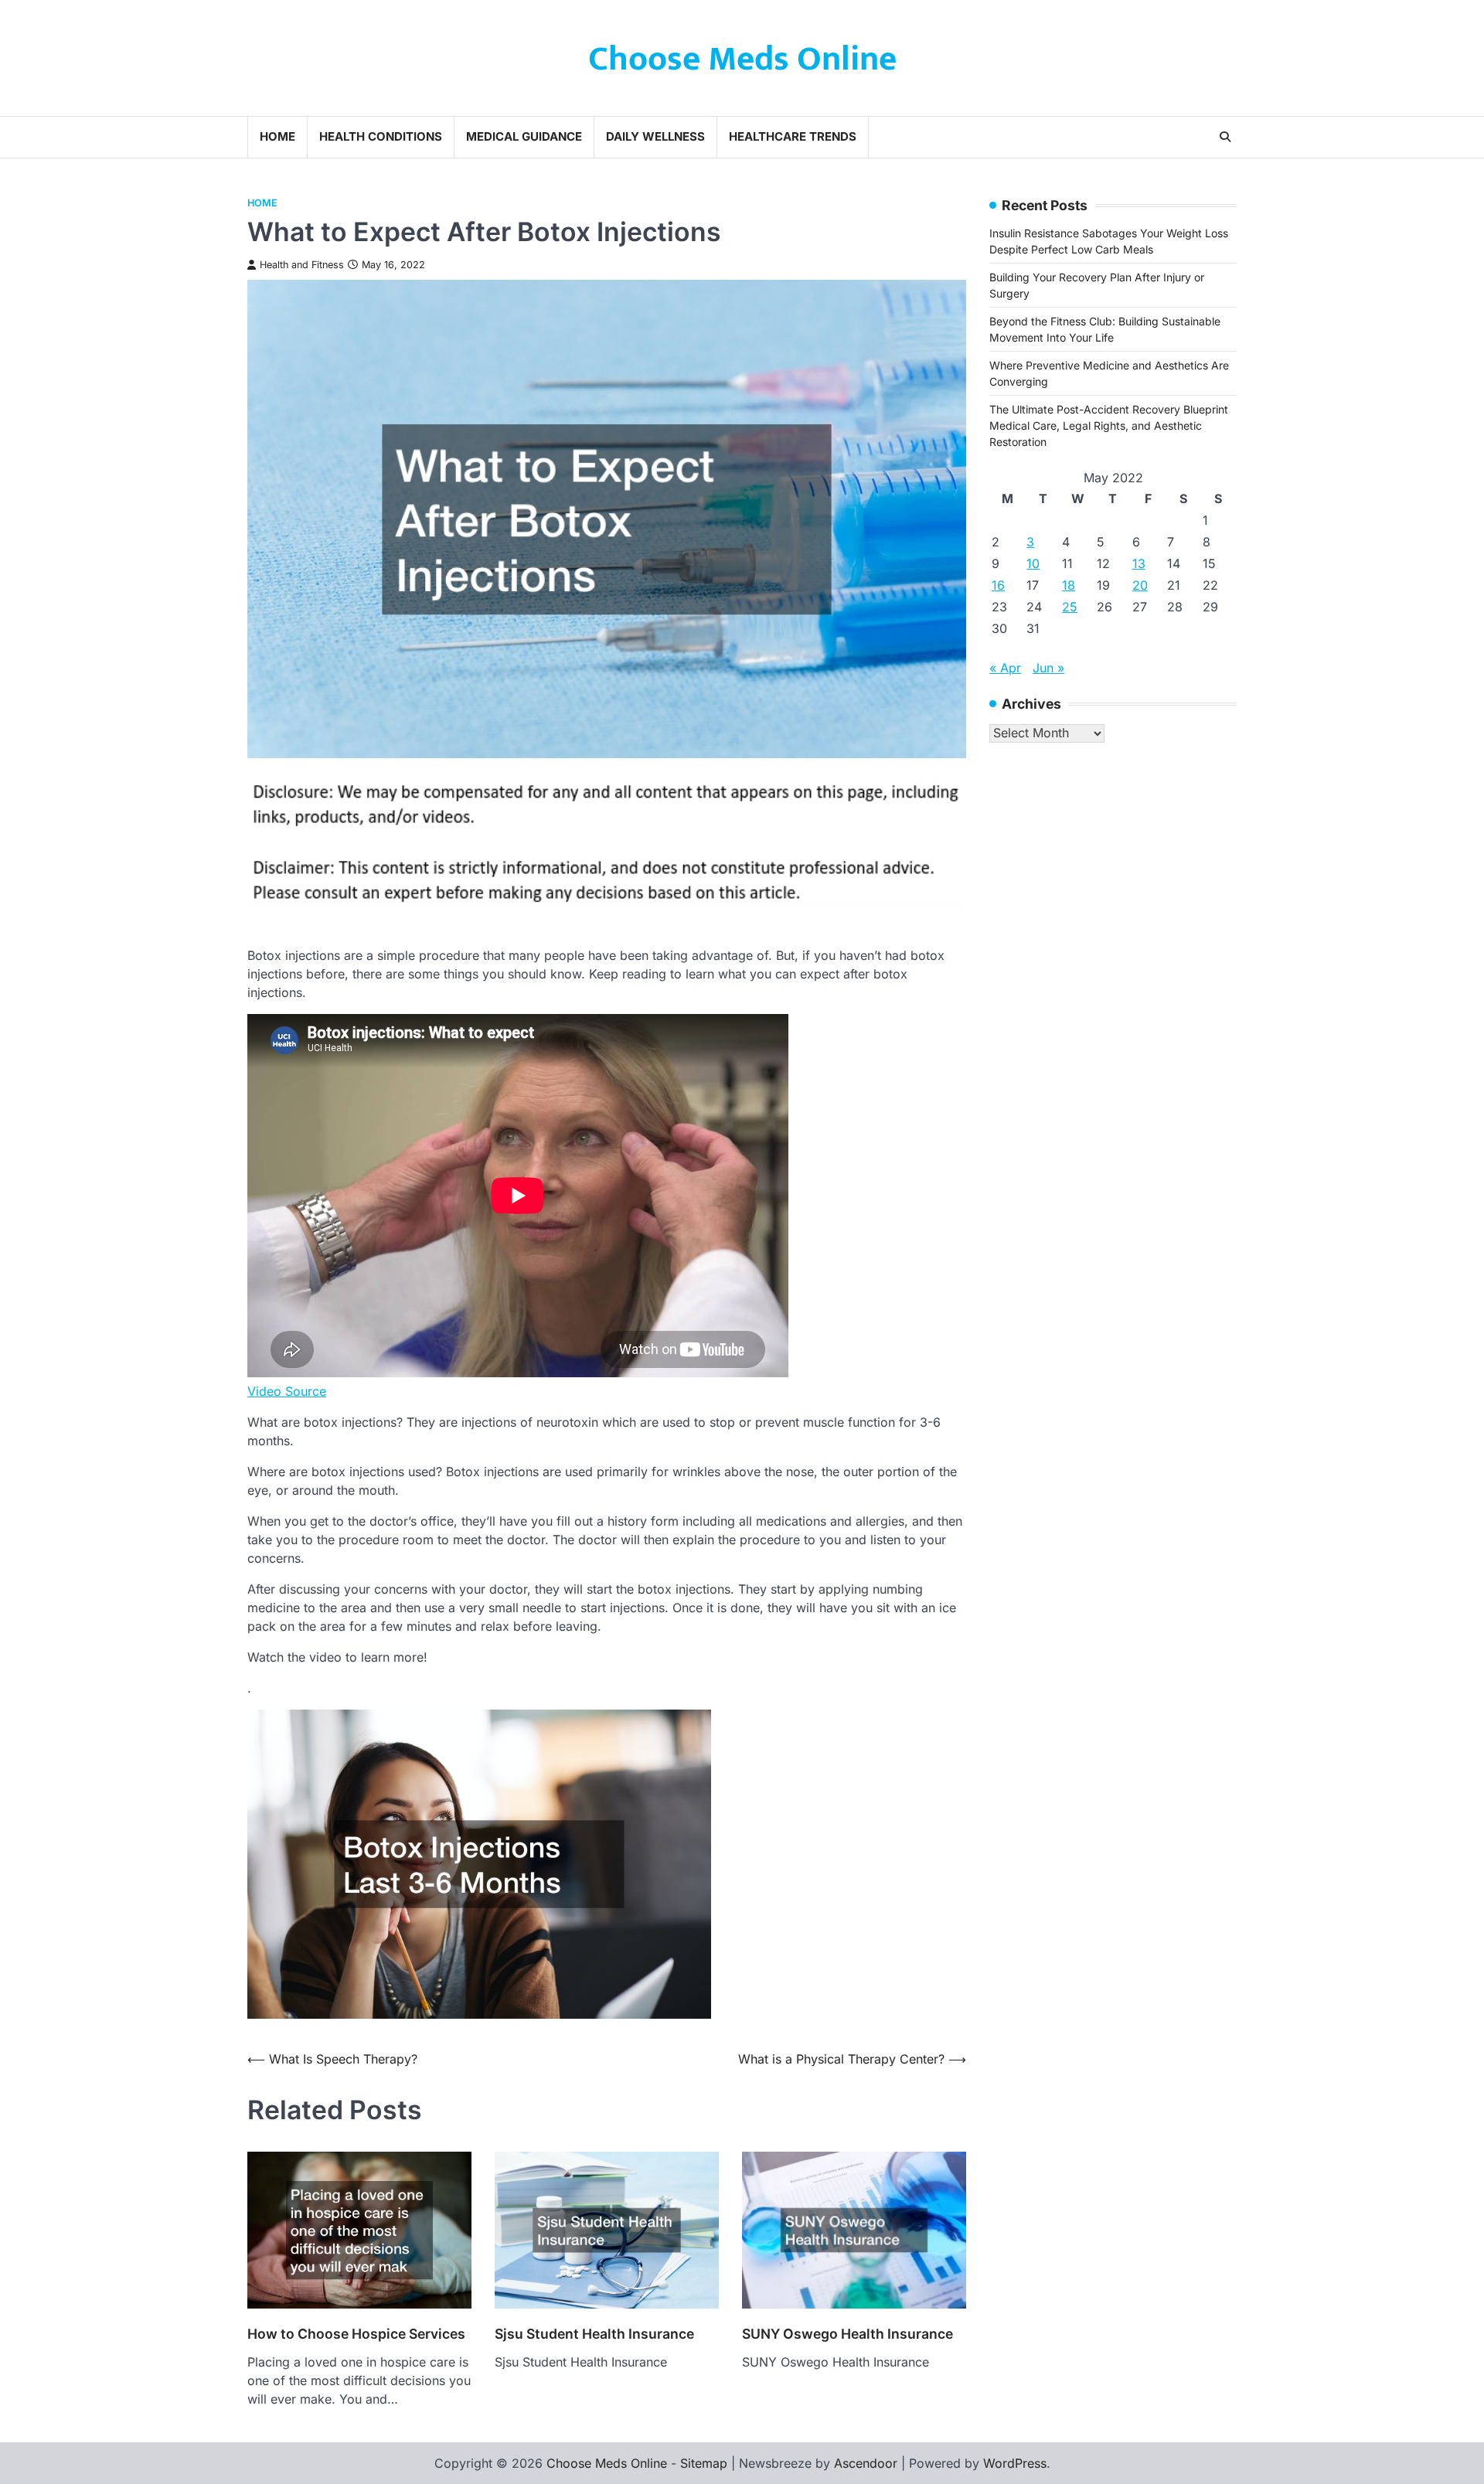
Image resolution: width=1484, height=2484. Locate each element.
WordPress (1015, 2463)
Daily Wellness (655, 136)
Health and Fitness (302, 265)
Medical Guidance (524, 136)
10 (1033, 563)
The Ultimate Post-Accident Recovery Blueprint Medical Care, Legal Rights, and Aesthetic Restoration (1109, 425)
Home (277, 136)
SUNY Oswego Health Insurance (848, 2334)
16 (998, 585)
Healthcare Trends (793, 136)
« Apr (1005, 668)
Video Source (287, 1391)
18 (1069, 585)
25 (1070, 607)
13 (1139, 563)
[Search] (1225, 137)
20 (1140, 585)
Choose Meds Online (742, 59)
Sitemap (704, 2463)
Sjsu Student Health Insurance (594, 2334)
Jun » (1048, 668)
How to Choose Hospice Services (356, 2334)
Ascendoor (866, 2463)
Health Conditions (381, 136)
